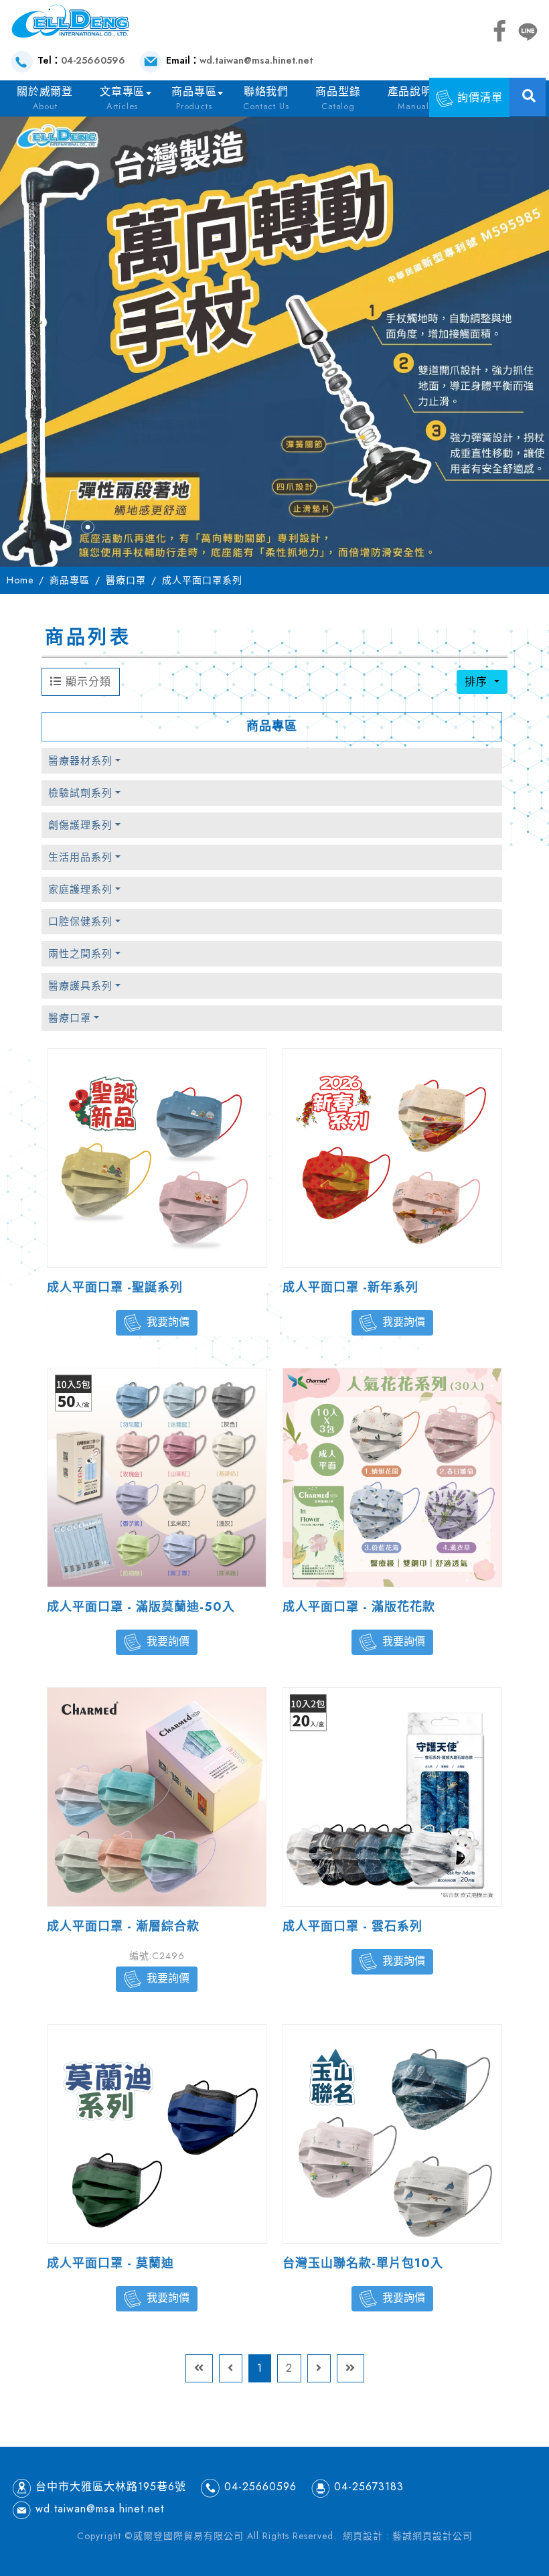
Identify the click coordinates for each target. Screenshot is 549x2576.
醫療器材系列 (80, 761)
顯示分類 (86, 682)
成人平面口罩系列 (202, 580)
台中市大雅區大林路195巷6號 (111, 2487)
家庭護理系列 (80, 889)
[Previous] (231, 2368)
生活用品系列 (80, 857)
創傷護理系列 (80, 825)
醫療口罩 (126, 580)
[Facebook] (499, 29)
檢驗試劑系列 (80, 793)
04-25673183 (369, 2487)
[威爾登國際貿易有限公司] (70, 20)
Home (20, 580)
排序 (478, 682)
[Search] (529, 96)
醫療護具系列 (80, 986)
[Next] (319, 2368)
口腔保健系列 (80, 922)
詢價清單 (478, 97)
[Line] (528, 29)
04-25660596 (93, 60)
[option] (274, 338)
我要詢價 (168, 1322)
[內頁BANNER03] (274, 338)
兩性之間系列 (80, 954)
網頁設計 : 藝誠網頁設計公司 (408, 2536)
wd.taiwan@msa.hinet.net (256, 60)
